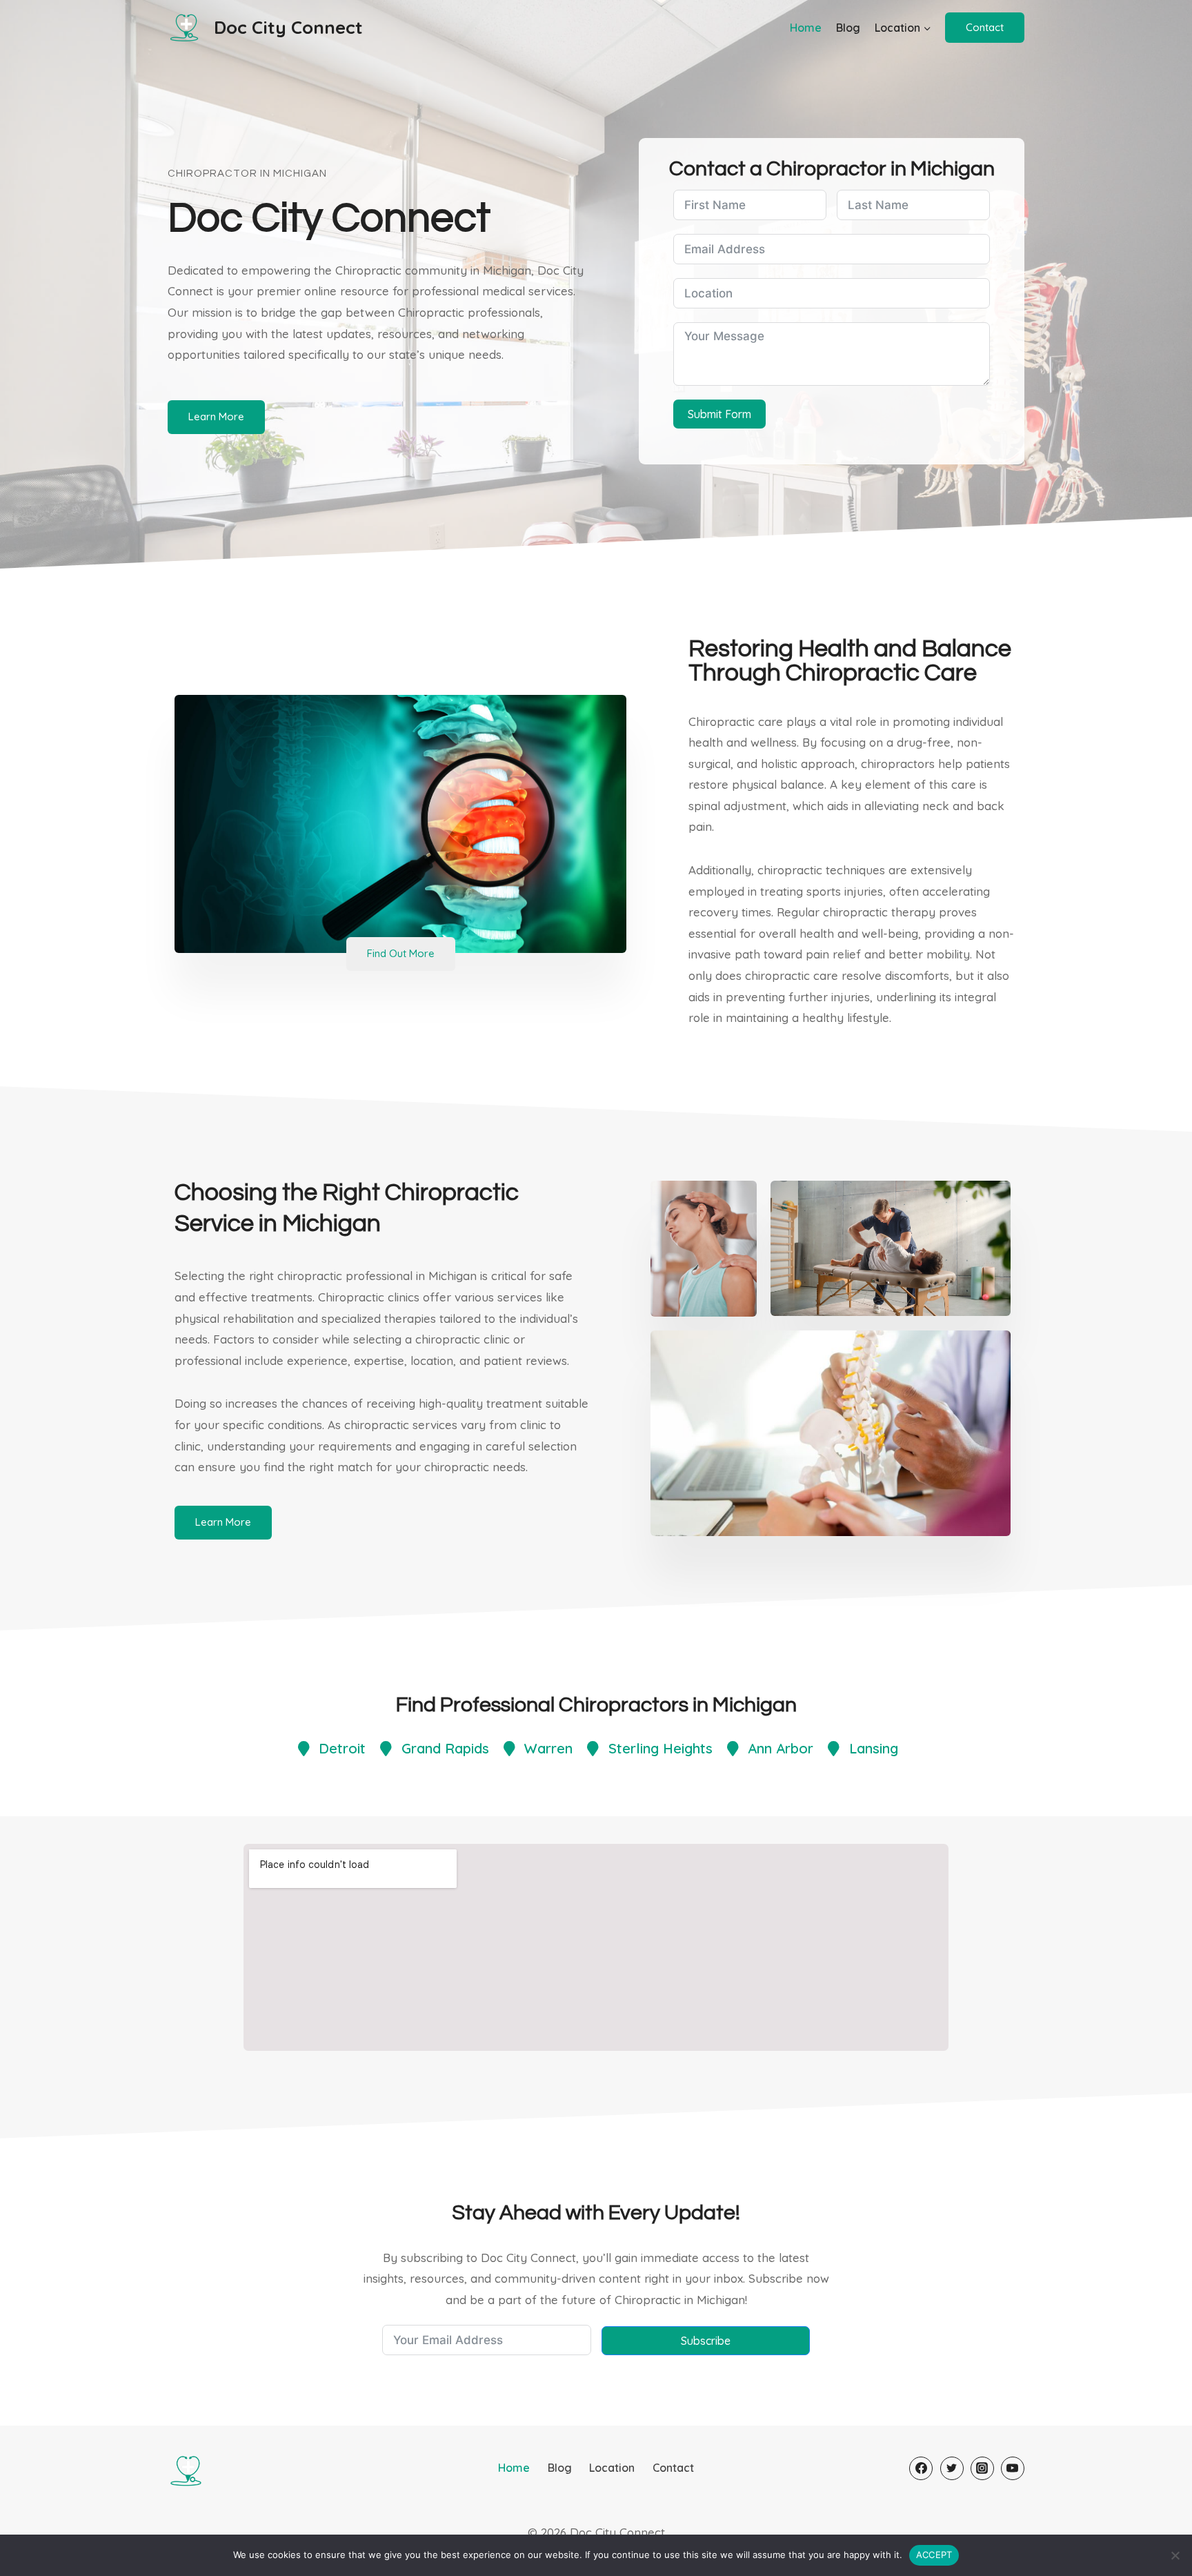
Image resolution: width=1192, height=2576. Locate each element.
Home (806, 28)
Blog (848, 28)
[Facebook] (921, 2468)
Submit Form (719, 414)
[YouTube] (1013, 2468)
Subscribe (706, 2341)
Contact (985, 27)
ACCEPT (934, 2555)
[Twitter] (952, 2468)
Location (612, 2468)
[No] (1175, 2555)
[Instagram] (982, 2468)
